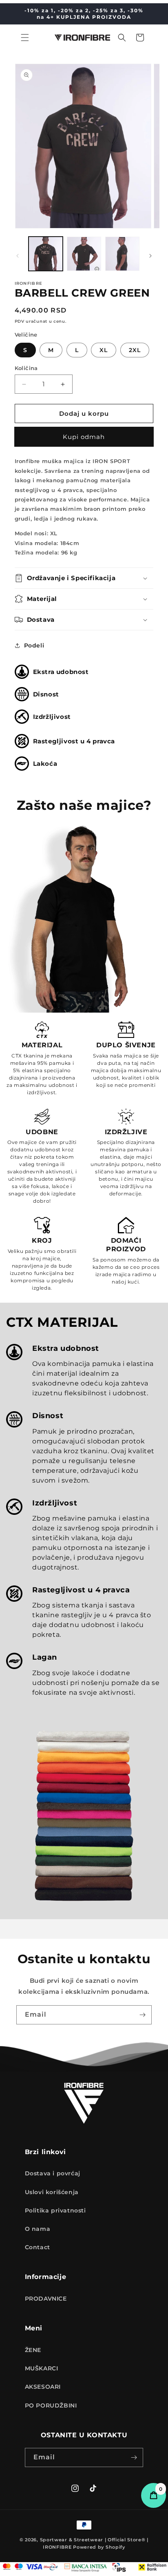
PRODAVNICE (46, 2299)
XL (104, 350)
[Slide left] (18, 256)
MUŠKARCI (42, 2368)
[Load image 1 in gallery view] (46, 254)
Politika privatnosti (55, 2210)
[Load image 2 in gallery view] (84, 254)
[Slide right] (150, 256)
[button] (25, 38)
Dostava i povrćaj (53, 2173)
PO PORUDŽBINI (51, 2405)
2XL (135, 350)
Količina (26, 368)
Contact (38, 2247)
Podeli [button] (34, 645)
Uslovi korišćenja (52, 2192)
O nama (38, 2229)
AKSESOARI (43, 2387)
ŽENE (33, 2350)
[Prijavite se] (142, 2015)
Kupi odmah (84, 437)
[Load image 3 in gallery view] (122, 254)
